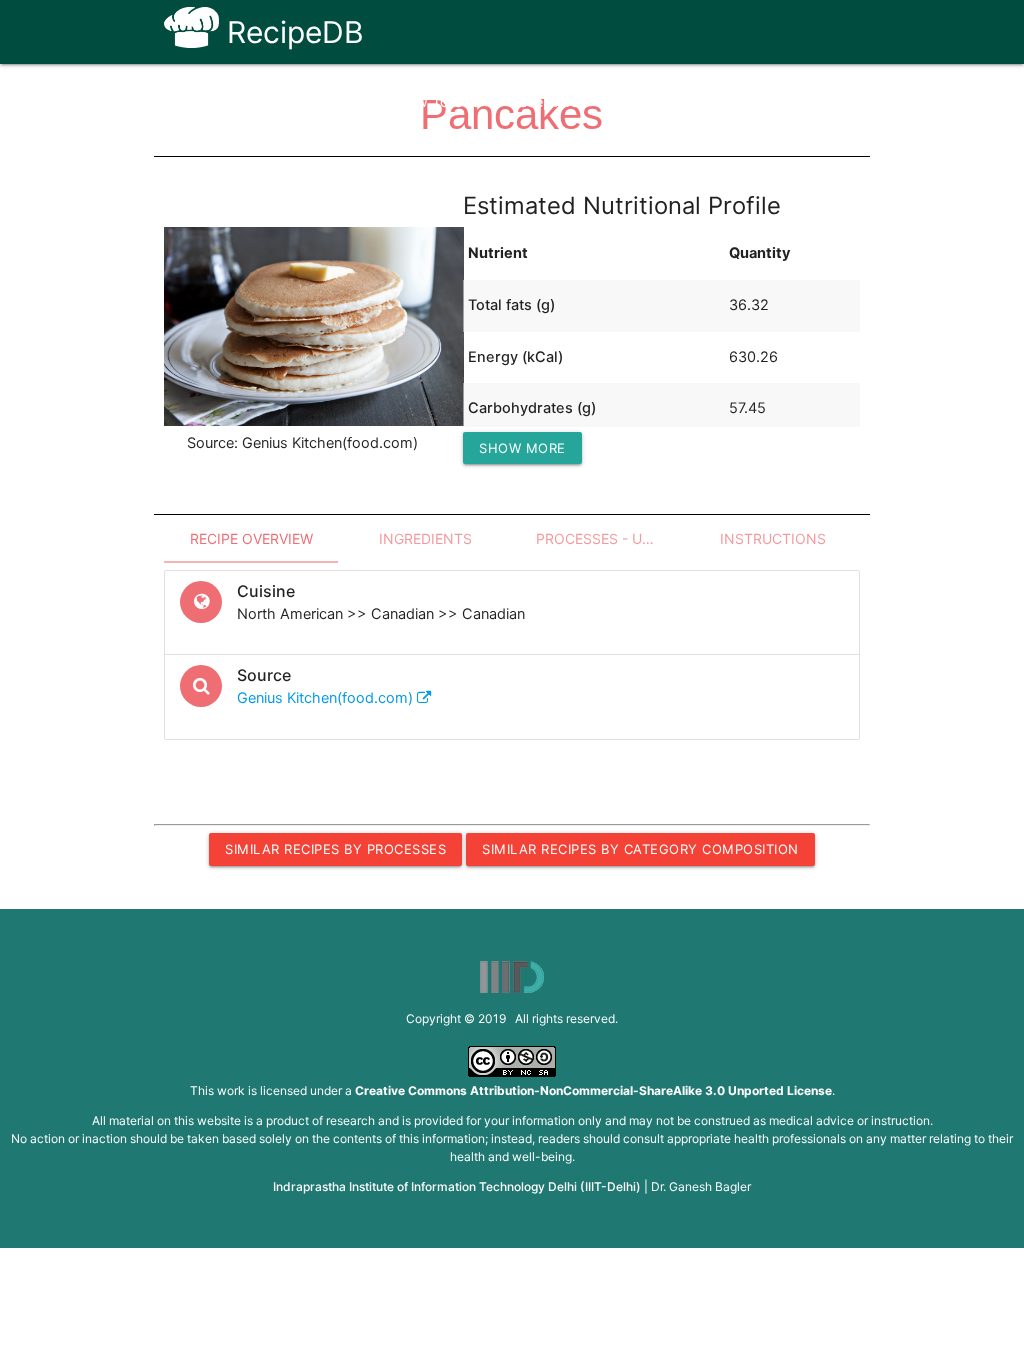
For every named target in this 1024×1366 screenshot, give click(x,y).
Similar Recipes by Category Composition (640, 849)
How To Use (438, 102)
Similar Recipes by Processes (335, 849)
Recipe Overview (251, 538)
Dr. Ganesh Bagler (701, 1186)
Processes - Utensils (611, 538)
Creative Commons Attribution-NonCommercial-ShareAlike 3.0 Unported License (593, 1090)
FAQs (627, 102)
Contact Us (714, 102)
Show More (522, 448)
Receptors (544, 102)
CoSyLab (814, 102)
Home (345, 102)
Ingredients (425, 538)
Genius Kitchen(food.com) (327, 698)
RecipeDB (291, 32)
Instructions (773, 538)
